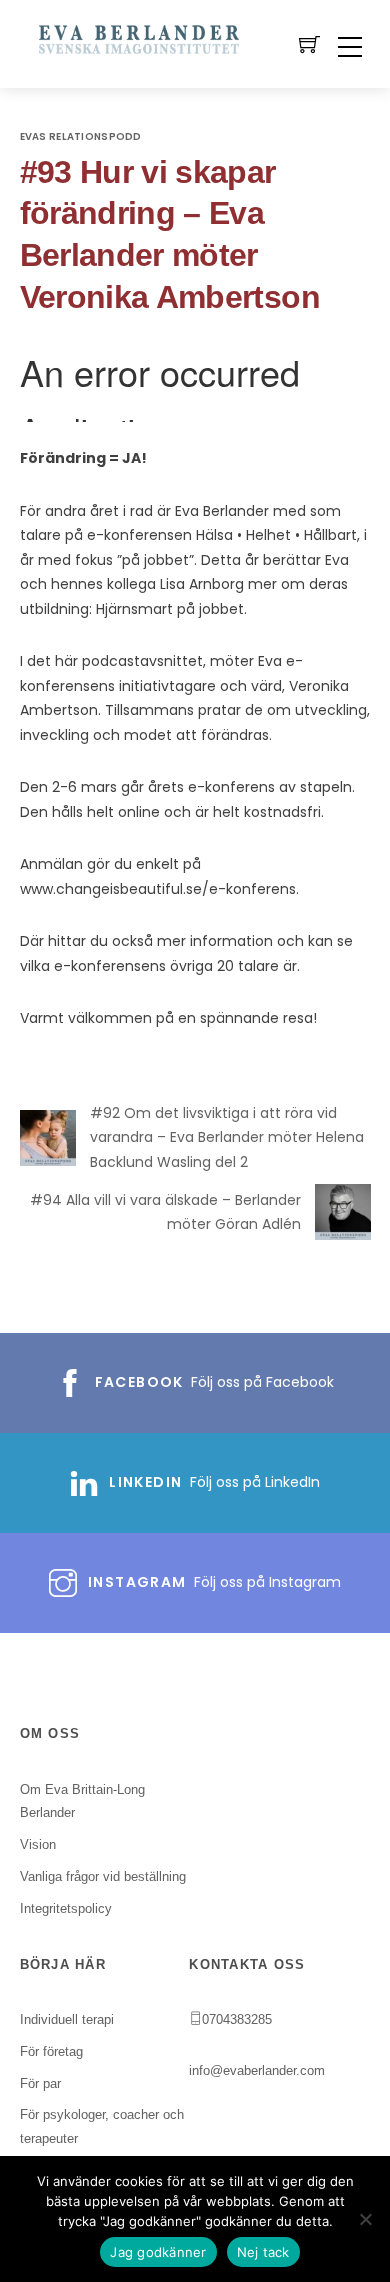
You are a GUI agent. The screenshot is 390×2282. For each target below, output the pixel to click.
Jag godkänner (158, 2252)
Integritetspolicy (66, 1908)
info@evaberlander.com (257, 2070)
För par (40, 2083)
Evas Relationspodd (81, 136)
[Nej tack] (365, 2219)
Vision (38, 1844)
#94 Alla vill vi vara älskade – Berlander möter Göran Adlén (165, 1212)
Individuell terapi (67, 2019)
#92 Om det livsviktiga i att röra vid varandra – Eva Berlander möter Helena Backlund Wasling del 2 (227, 1137)
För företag (51, 2051)
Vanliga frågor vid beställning (103, 1876)
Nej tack (263, 2252)
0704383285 (237, 2019)
